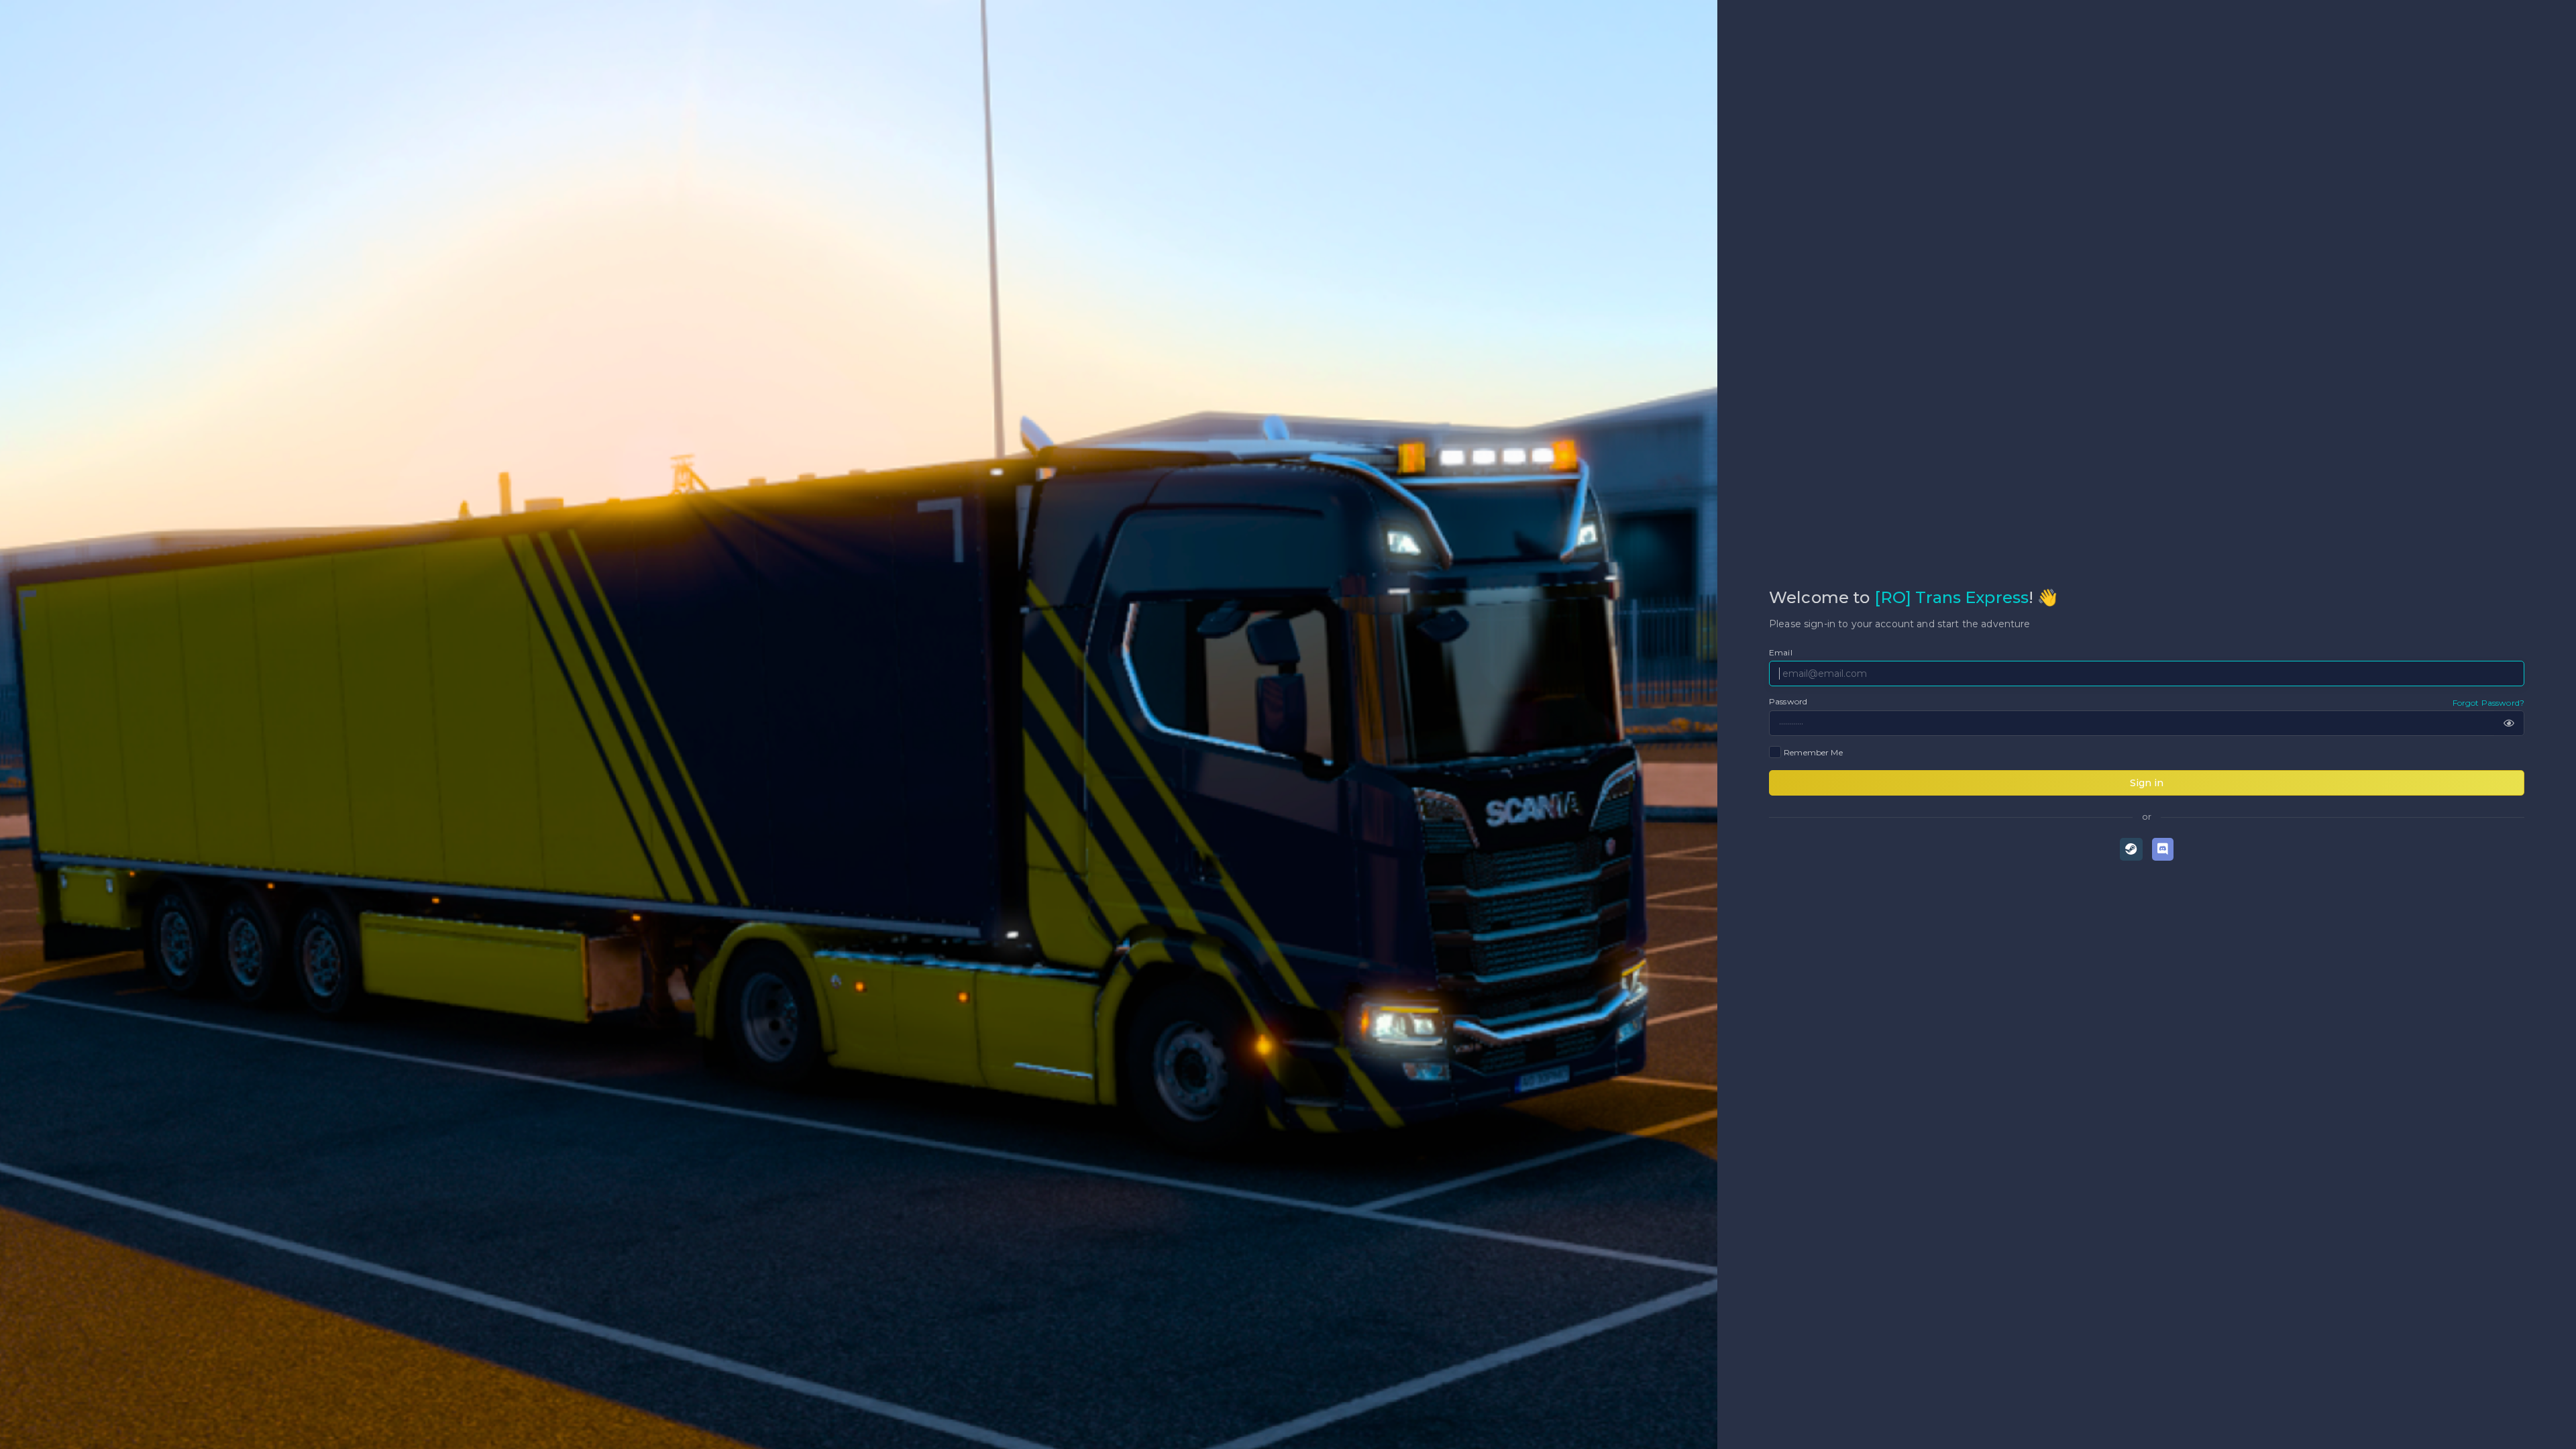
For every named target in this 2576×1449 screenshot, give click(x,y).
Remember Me (1813, 752)
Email (1781, 652)
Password (1788, 701)
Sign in (2147, 783)
